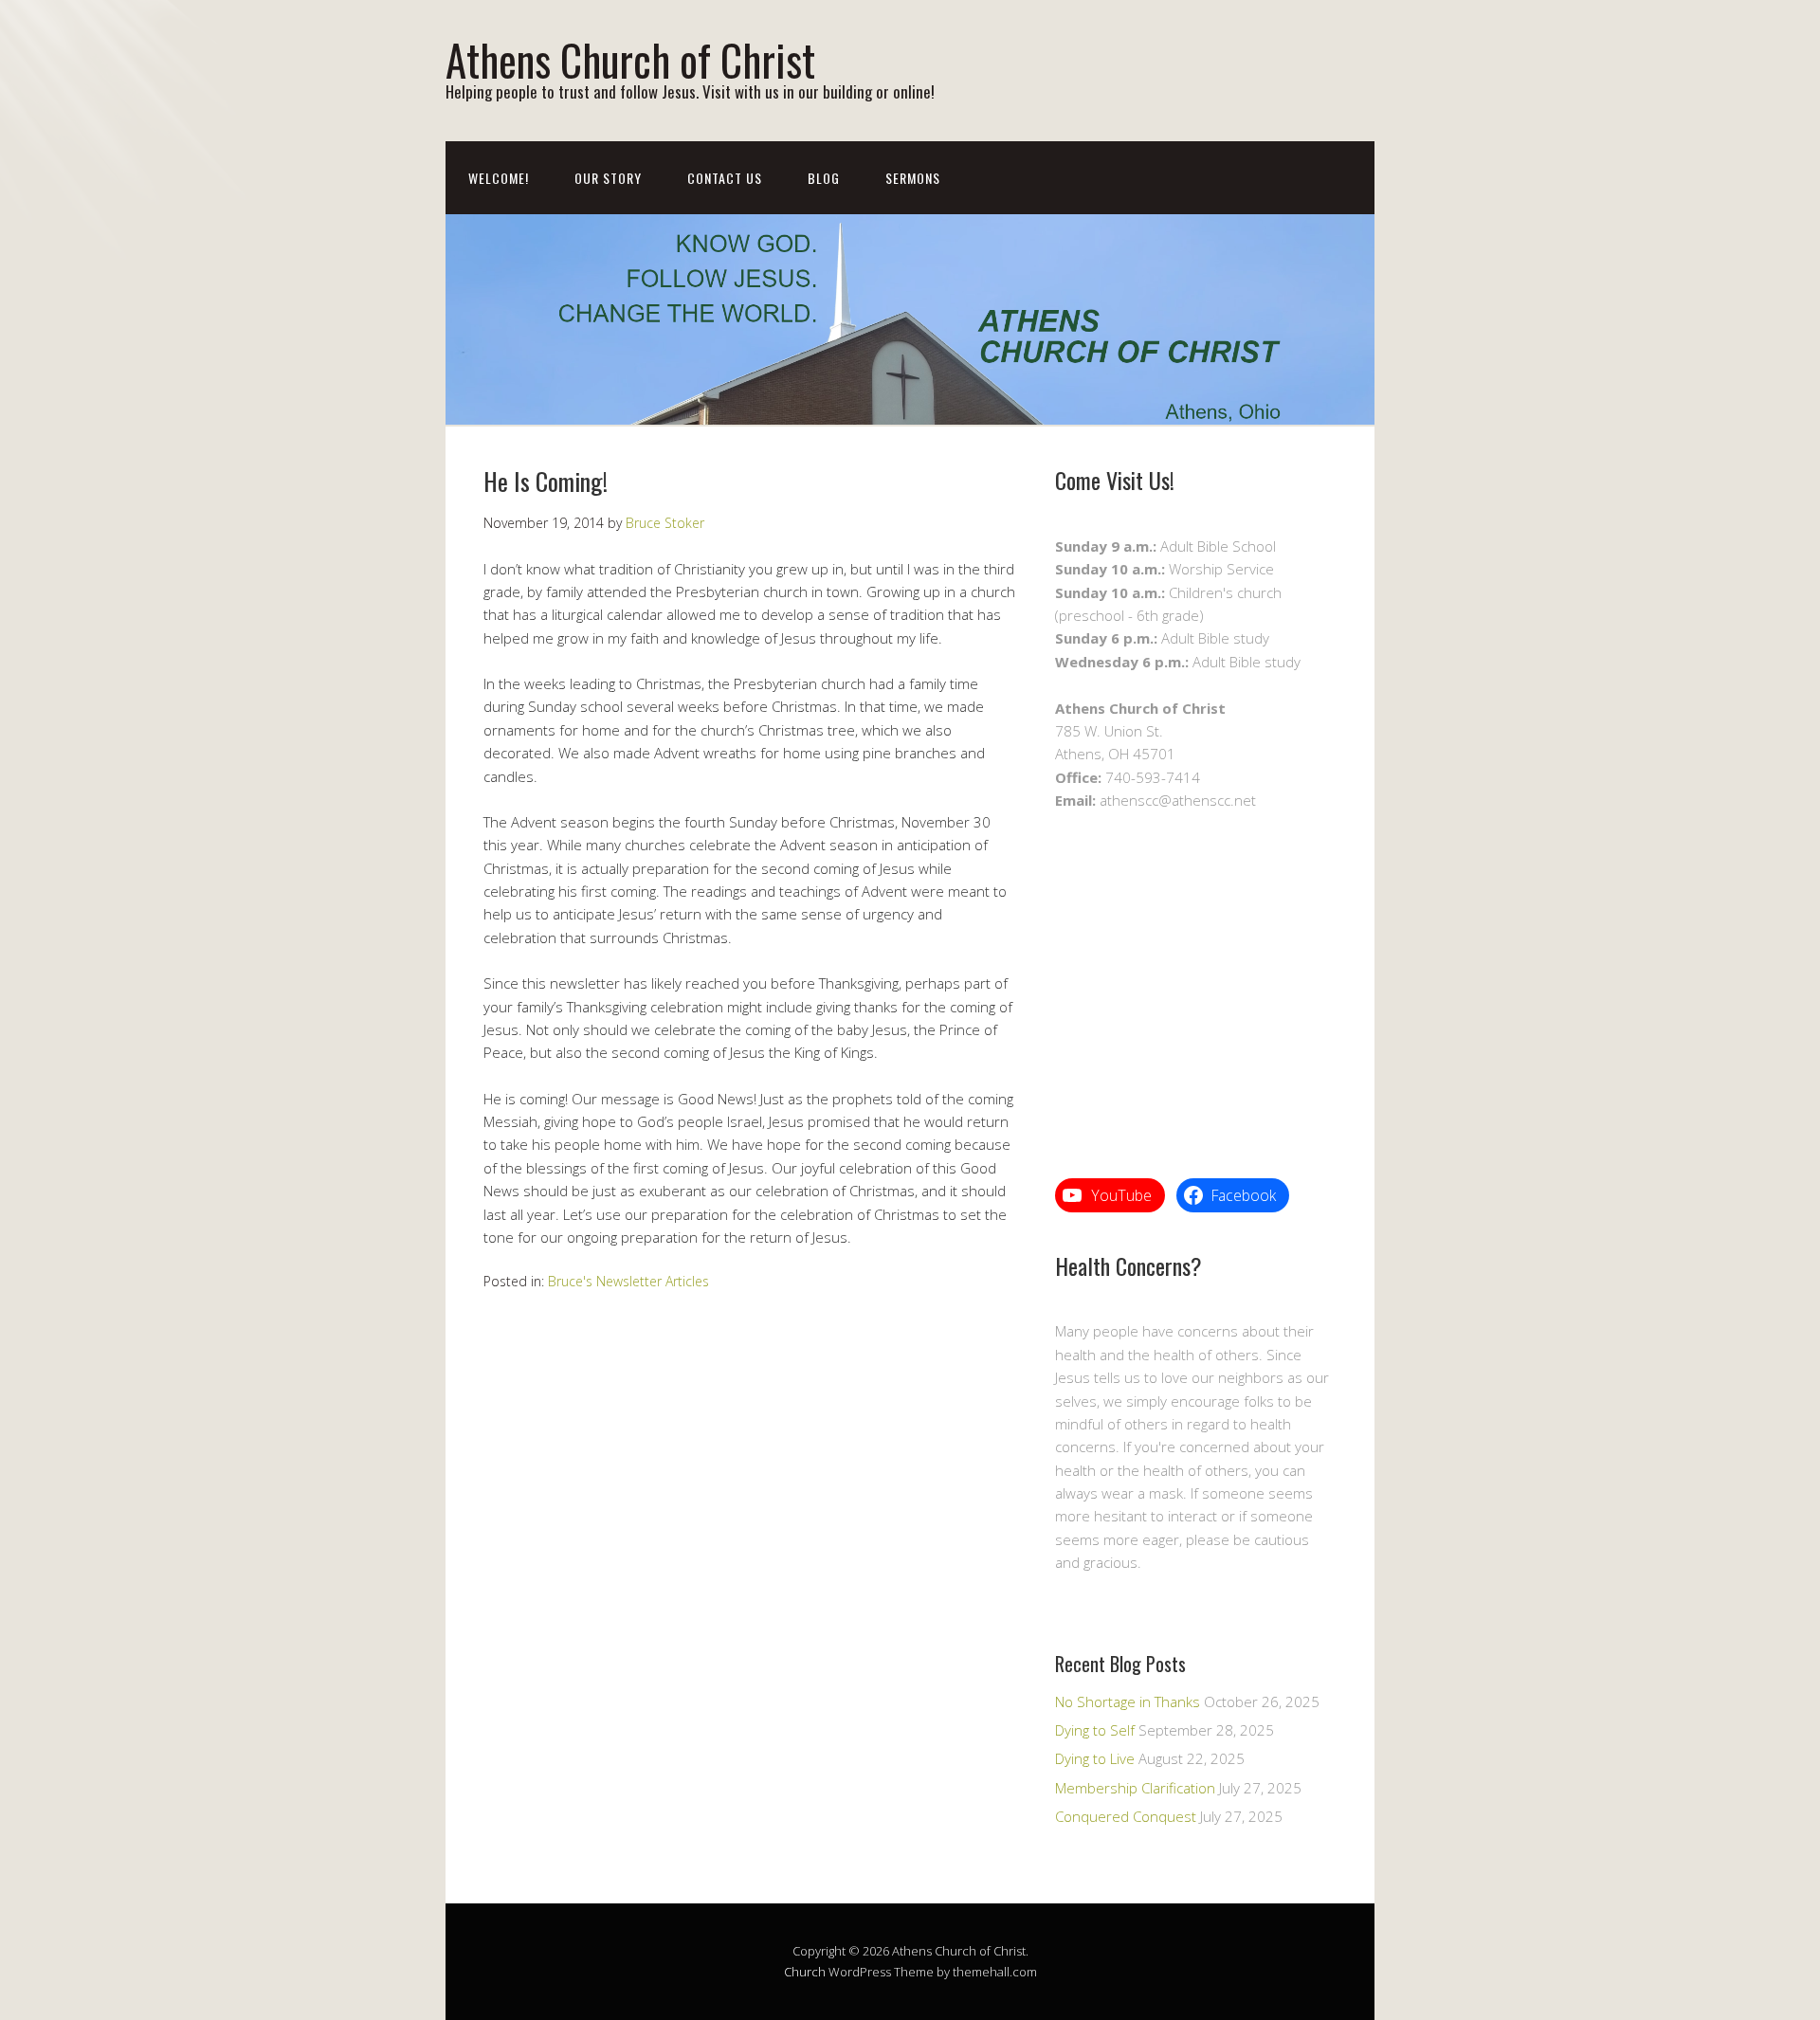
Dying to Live (1095, 1758)
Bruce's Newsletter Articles (628, 1281)
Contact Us (725, 178)
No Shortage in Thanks (1128, 1702)
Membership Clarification (1135, 1788)
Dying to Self (1095, 1730)
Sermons (913, 178)
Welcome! (499, 178)
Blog (824, 178)
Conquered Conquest (1126, 1816)
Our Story (608, 178)
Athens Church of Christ (630, 59)
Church (805, 1972)
